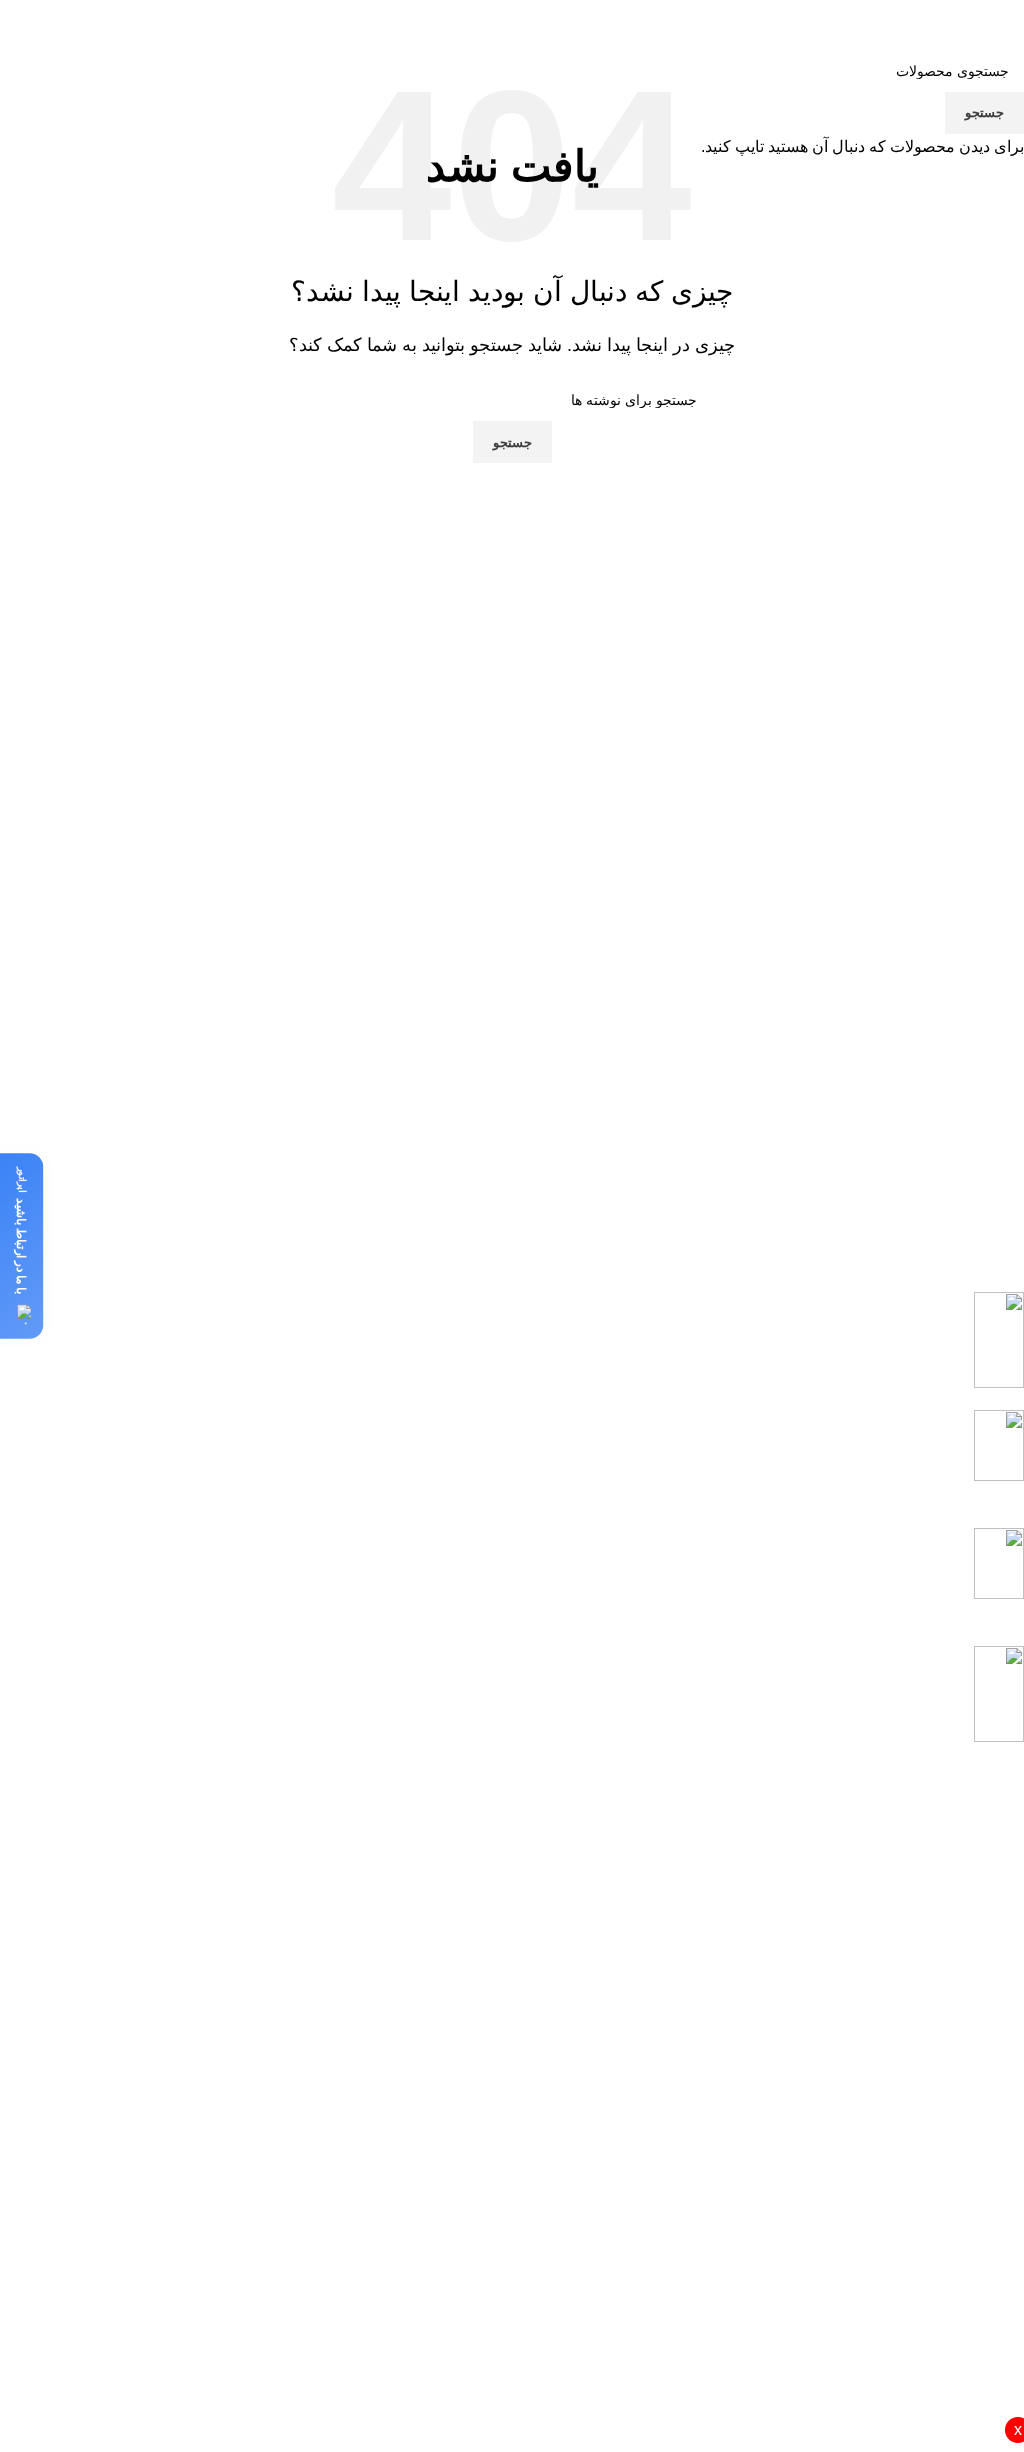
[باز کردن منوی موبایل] (502, 20)
